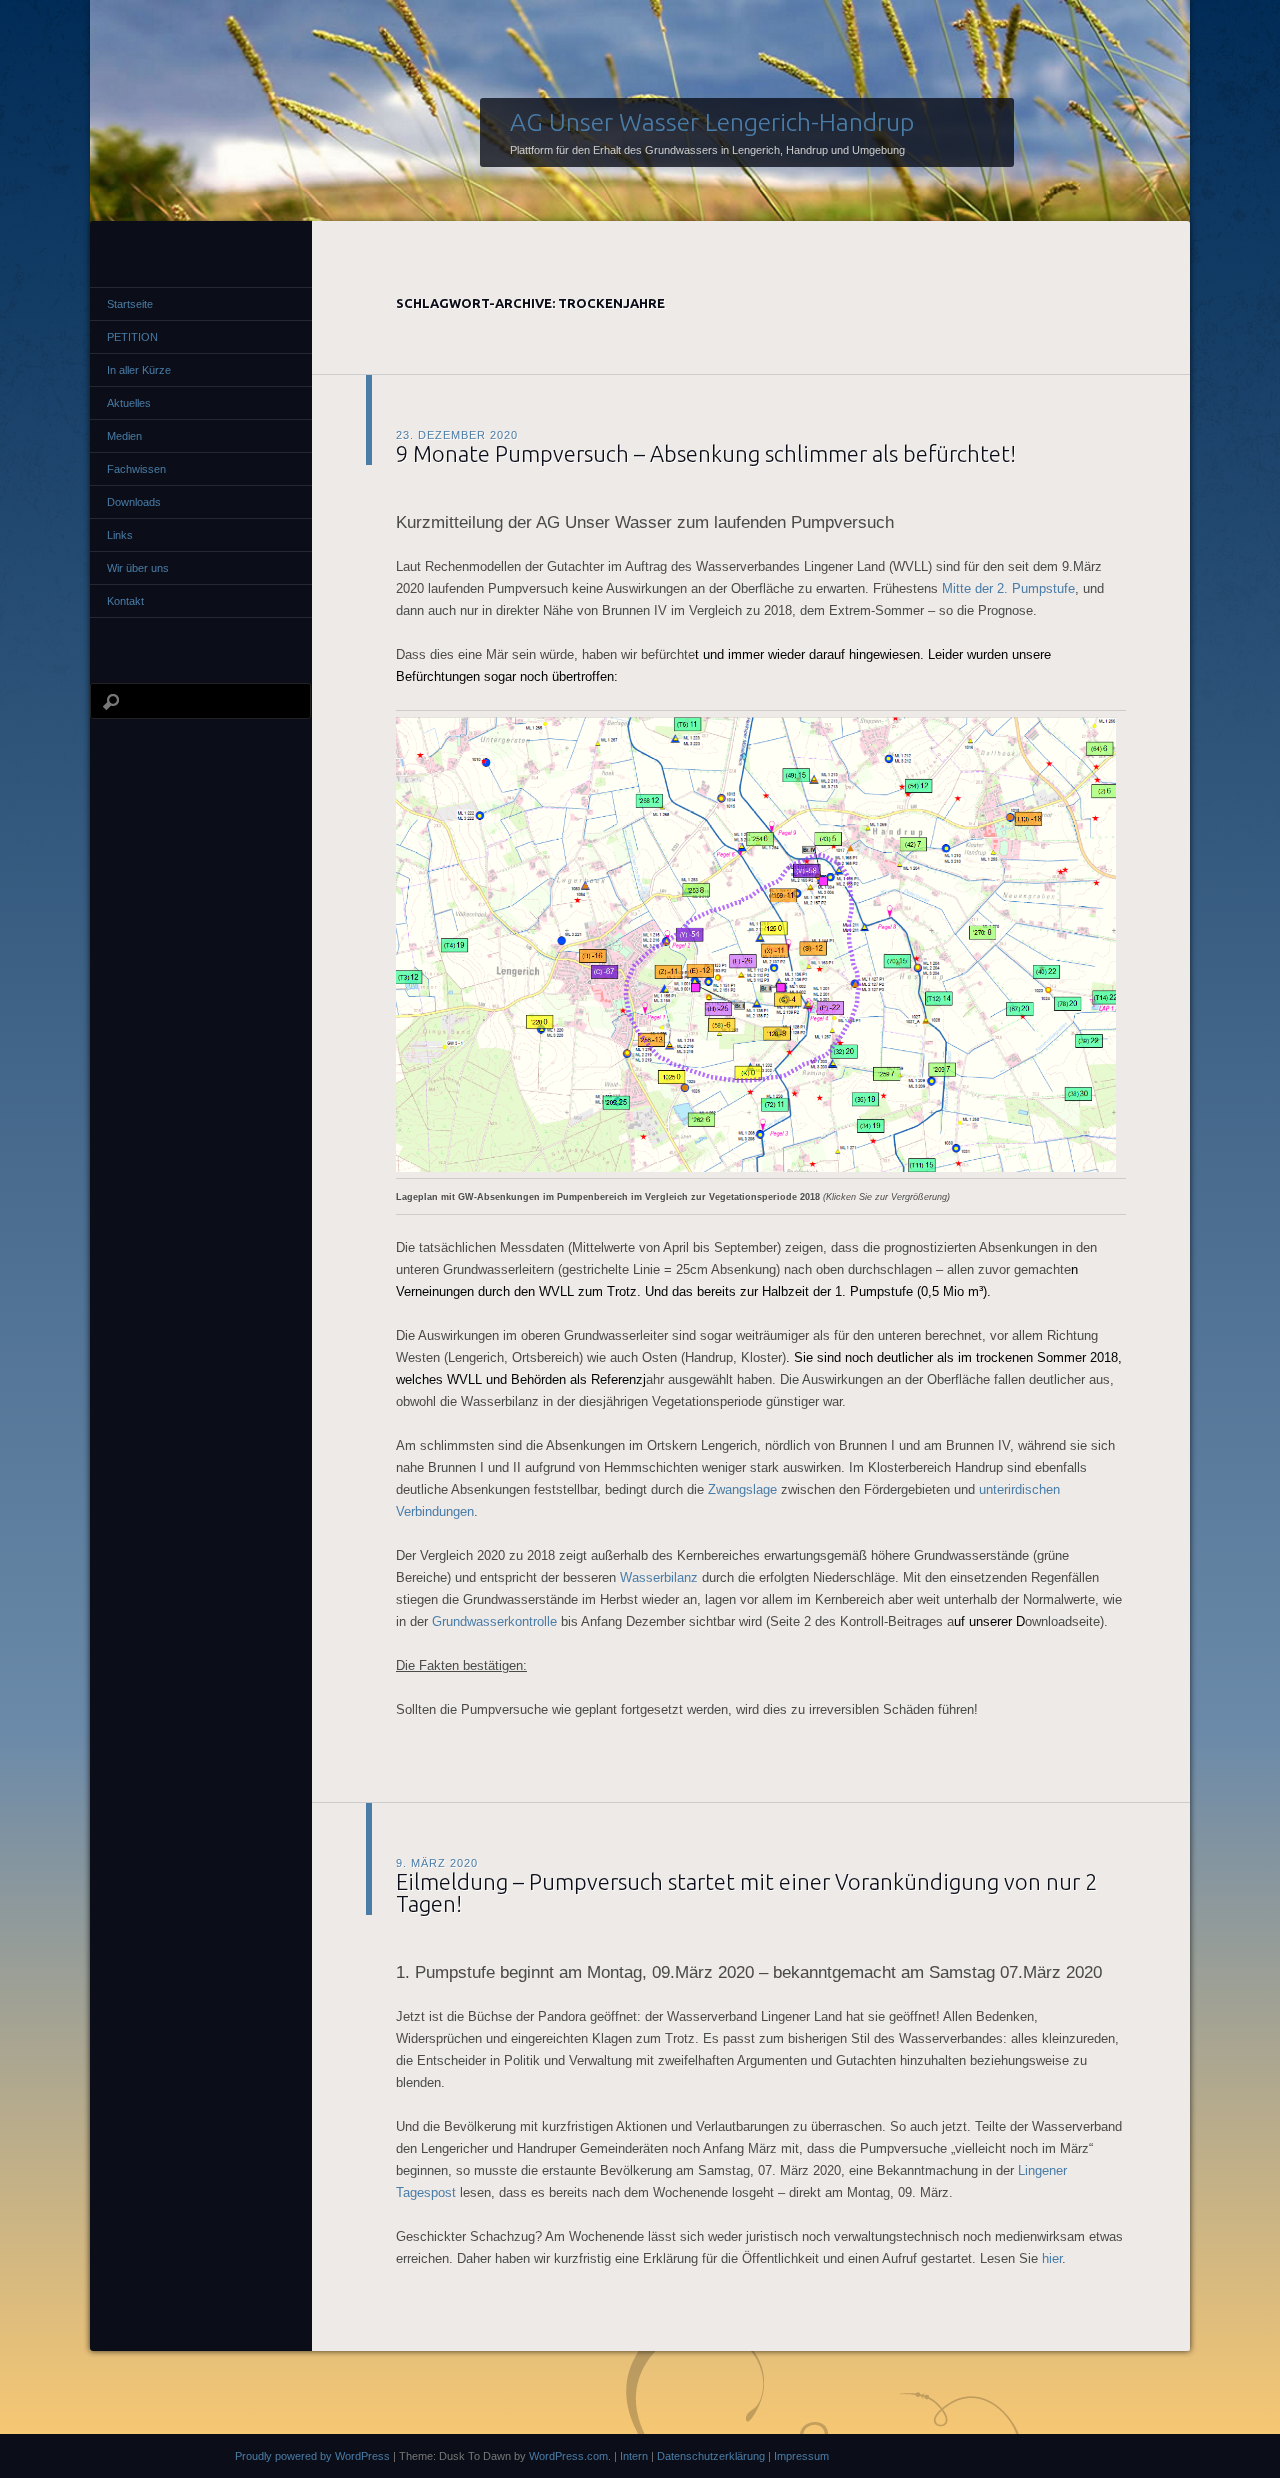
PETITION (132, 337)
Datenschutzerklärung (711, 2456)
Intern (634, 2456)
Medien (124, 436)
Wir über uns (138, 568)
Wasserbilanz (659, 1577)
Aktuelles (129, 403)
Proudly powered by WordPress (312, 2456)
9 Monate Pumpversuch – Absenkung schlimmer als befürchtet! (706, 453)
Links (120, 535)
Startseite (130, 304)
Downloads (134, 502)
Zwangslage (742, 1489)
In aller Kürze (139, 370)
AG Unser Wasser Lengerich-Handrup (712, 122)
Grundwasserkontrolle (494, 1621)
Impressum (801, 2456)
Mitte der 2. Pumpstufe (1008, 588)
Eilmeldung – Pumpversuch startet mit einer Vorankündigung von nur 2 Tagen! (746, 1892)
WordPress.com (568, 2456)
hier (1052, 2258)
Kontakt (125, 601)
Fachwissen (136, 469)
